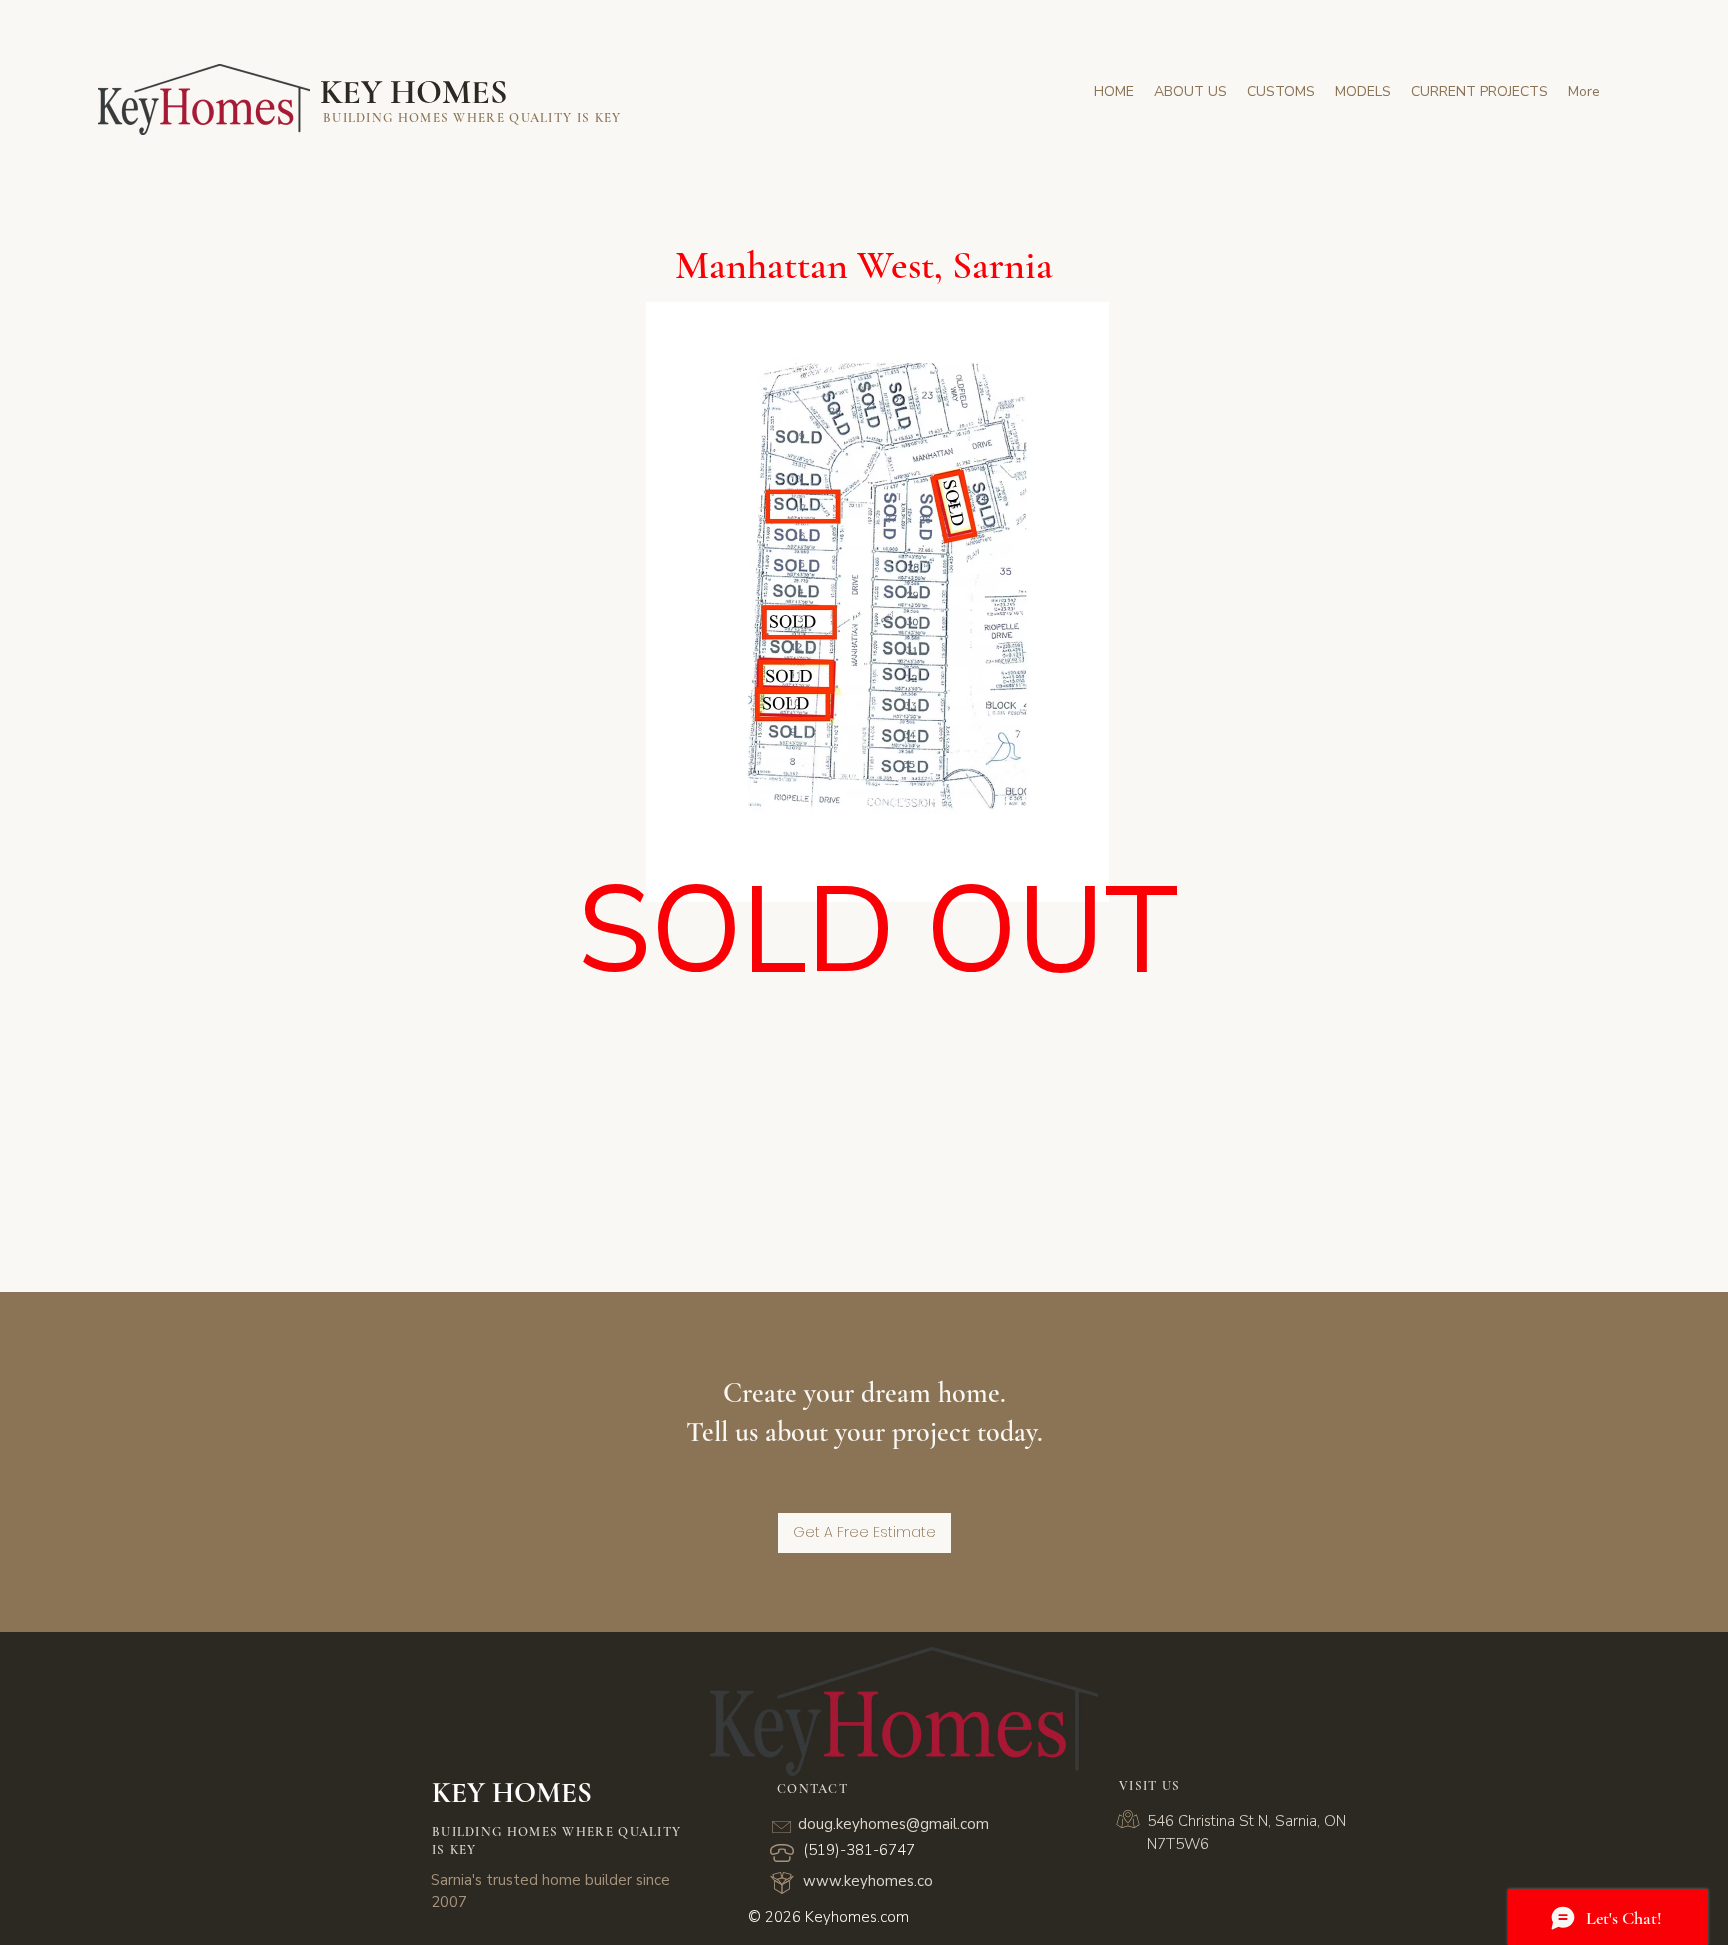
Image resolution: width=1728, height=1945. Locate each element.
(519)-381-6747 (859, 1850)
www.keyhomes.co (868, 1881)
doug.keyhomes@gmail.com (893, 1824)
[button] (1479, 91)
